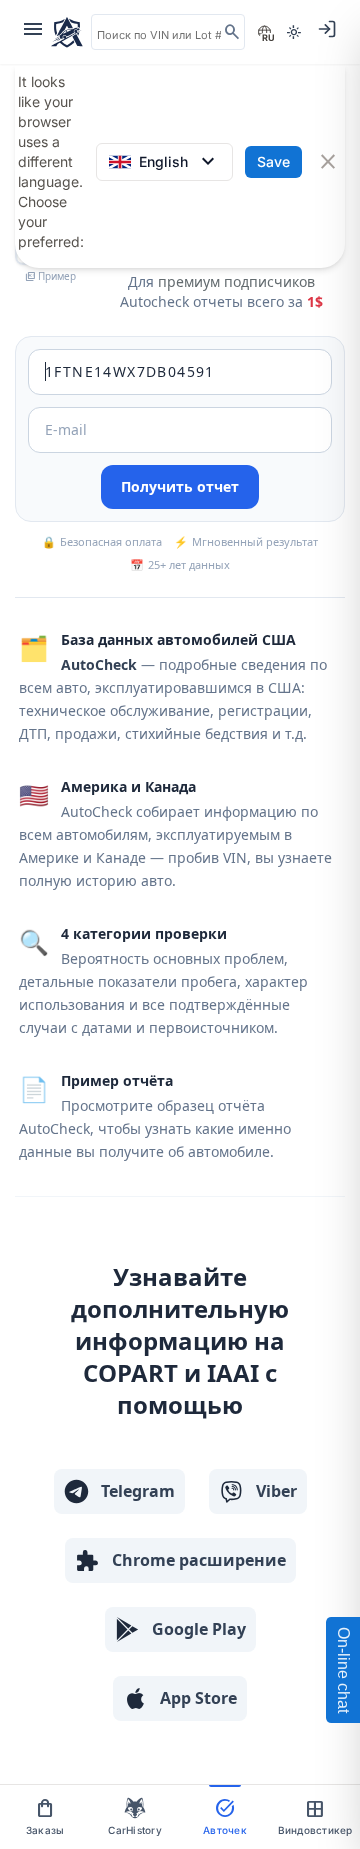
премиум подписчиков (236, 281)
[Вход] (327, 29)
